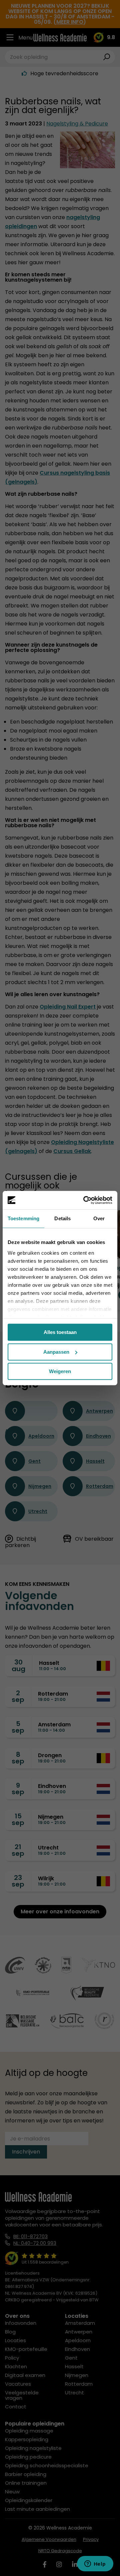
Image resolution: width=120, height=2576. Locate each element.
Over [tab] (99, 1218)
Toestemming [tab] (23, 1218)
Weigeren (60, 1371)
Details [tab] (62, 1218)
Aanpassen (56, 1352)
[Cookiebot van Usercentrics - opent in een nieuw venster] (85, 1200)
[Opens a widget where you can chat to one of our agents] (95, 2564)
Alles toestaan (60, 1332)
